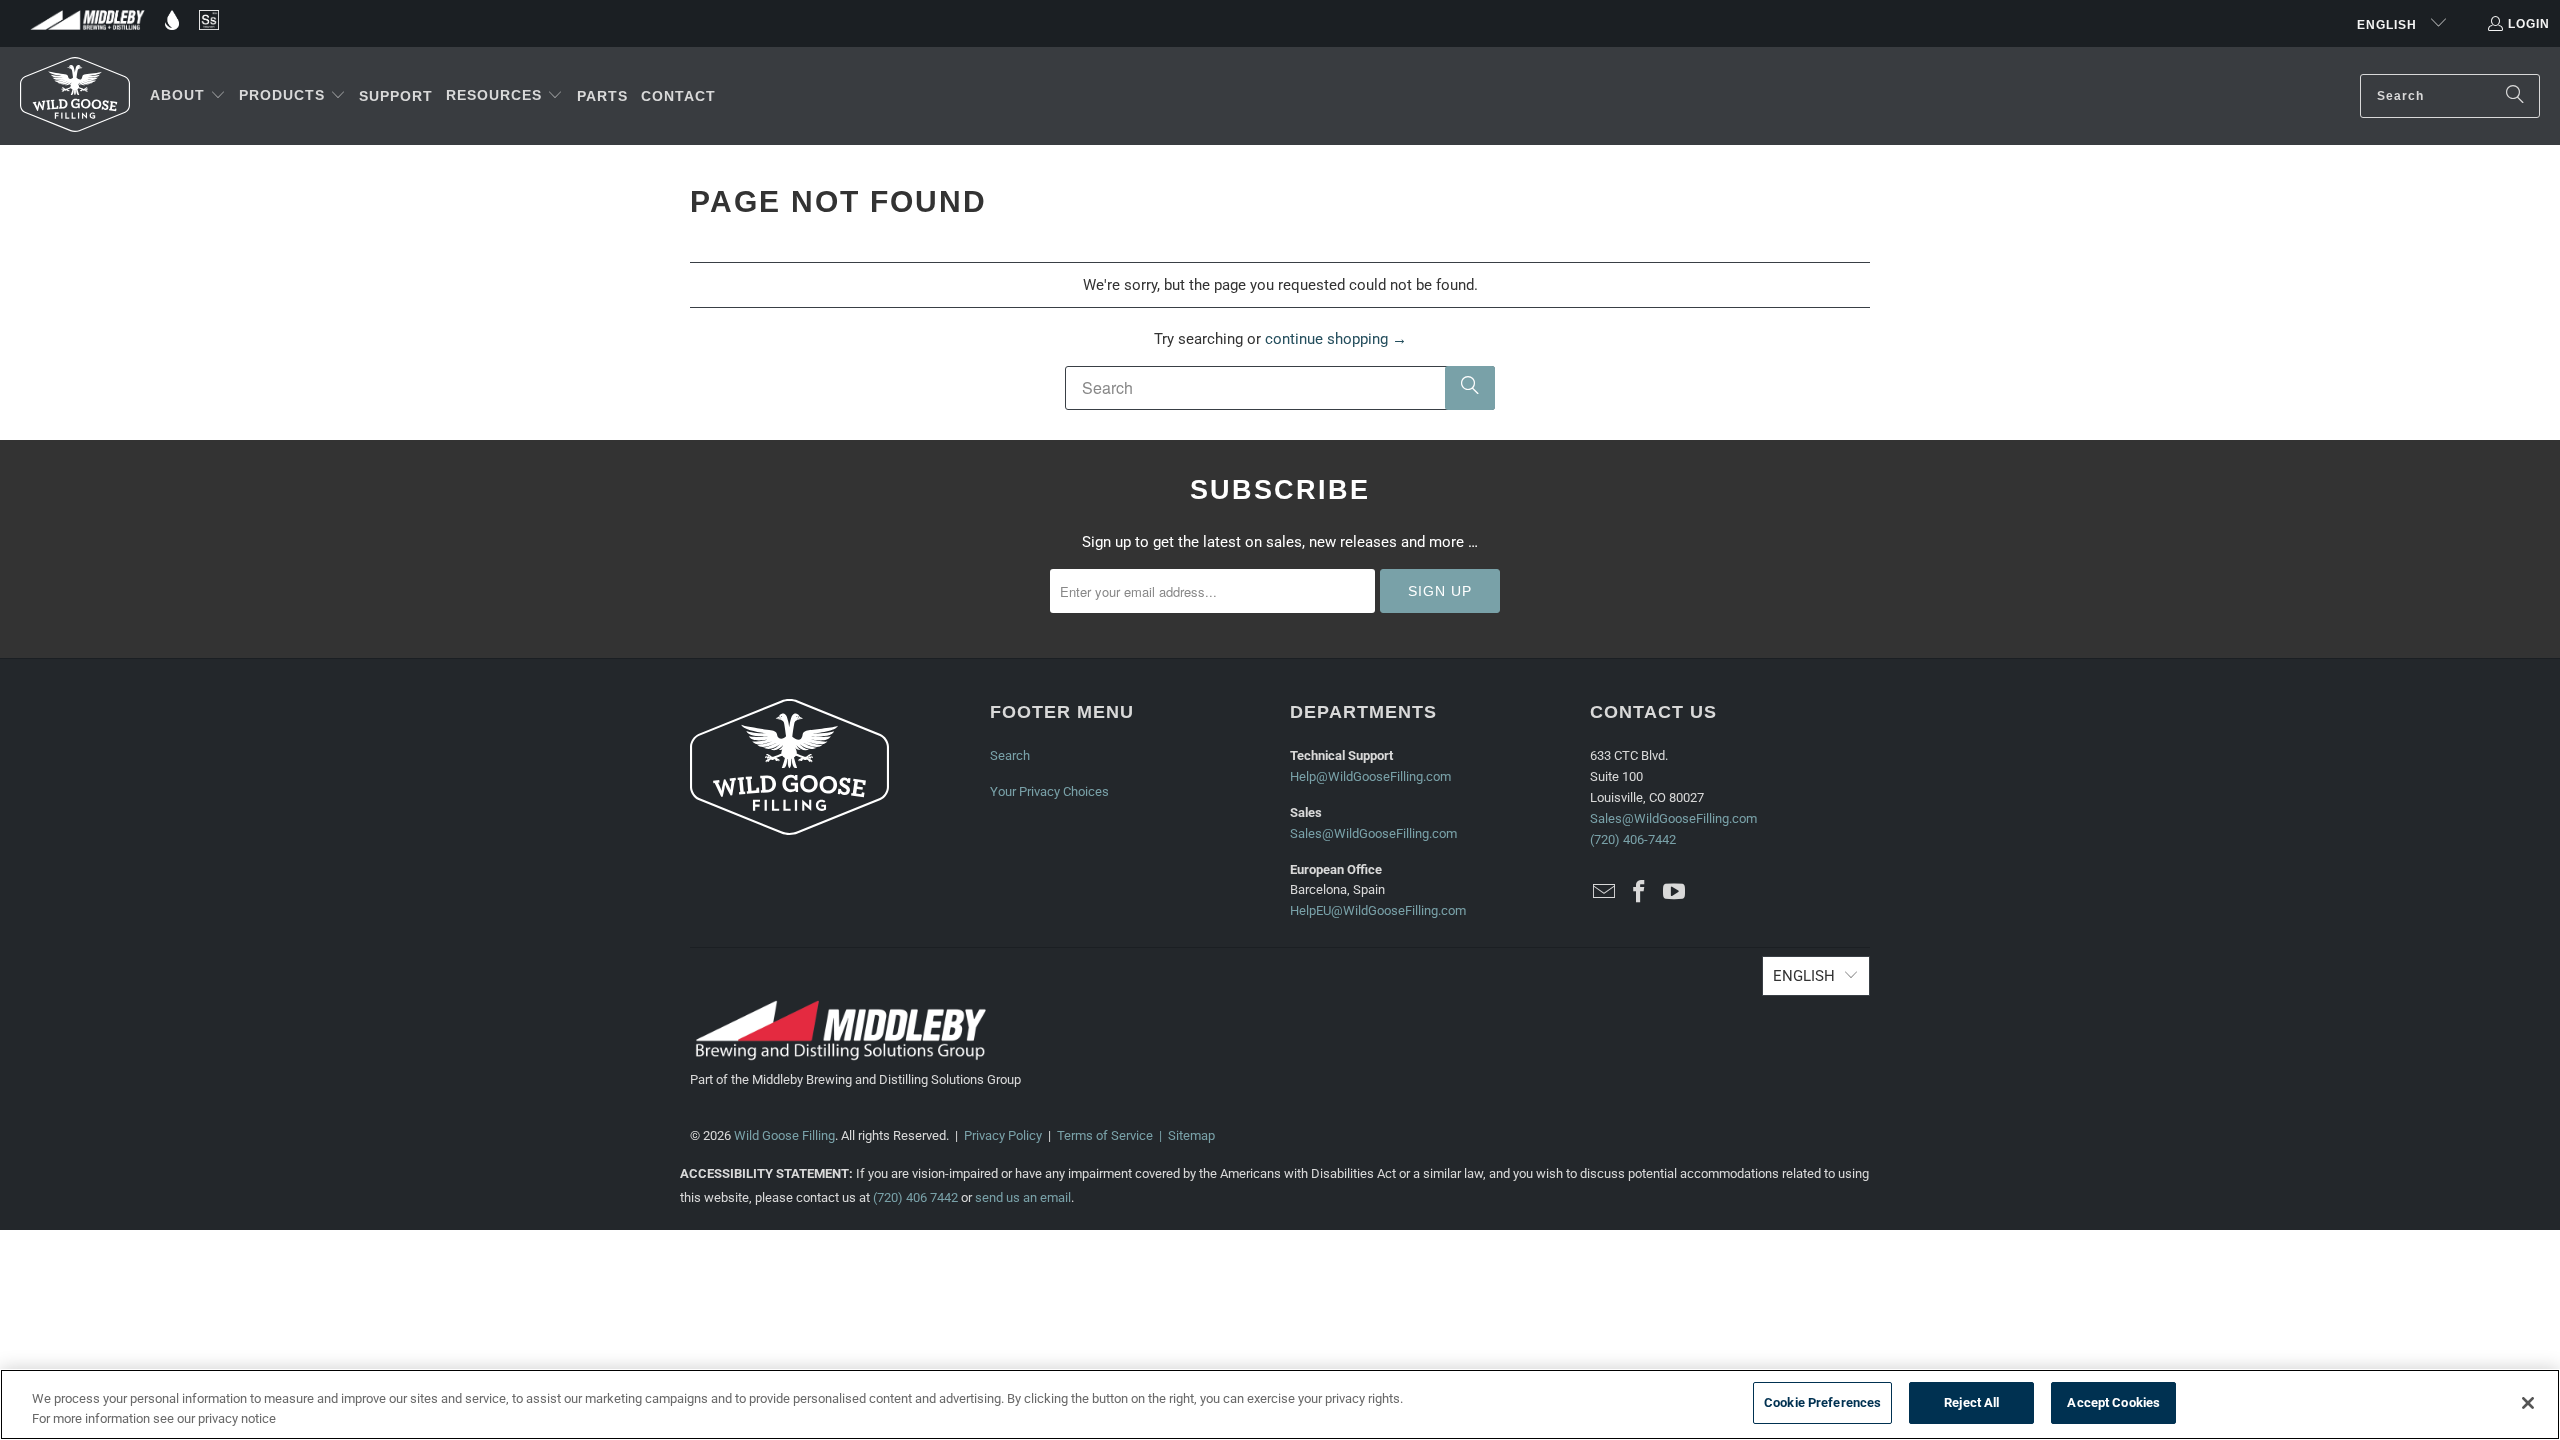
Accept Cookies (2113, 1402)
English (2389, 25)
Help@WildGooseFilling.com (1370, 776)
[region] (1280, 1404)
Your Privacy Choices (1049, 791)
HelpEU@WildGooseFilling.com (1378, 910)
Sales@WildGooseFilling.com (1373, 833)
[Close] (2528, 1403)
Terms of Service (1105, 1135)
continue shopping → (1336, 339)
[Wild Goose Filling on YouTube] (1674, 893)
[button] (188, 96)
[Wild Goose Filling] (75, 96)
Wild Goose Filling (784, 1135)
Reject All (1971, 1402)
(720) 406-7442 (1633, 839)
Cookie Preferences (1822, 1402)
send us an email (1023, 1197)
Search (1010, 755)
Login (2529, 24)
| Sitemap (1184, 1135)
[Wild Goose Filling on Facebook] (1640, 893)
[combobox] (2450, 96)
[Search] (2515, 96)
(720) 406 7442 (915, 1197)
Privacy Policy (1003, 1135)
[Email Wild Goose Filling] (1605, 893)
